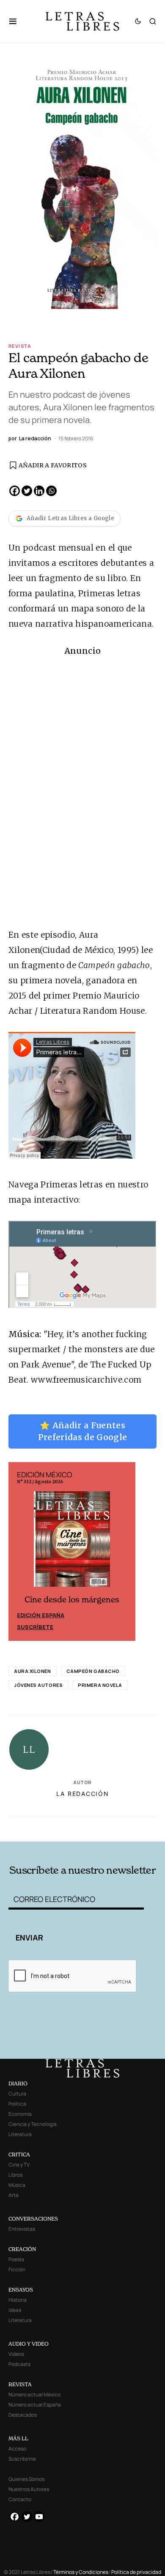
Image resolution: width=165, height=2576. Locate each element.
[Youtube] (39, 2517)
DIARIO (18, 2083)
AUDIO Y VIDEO (29, 2344)
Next (124, 1552)
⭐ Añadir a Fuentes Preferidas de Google (83, 1431)
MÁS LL (18, 2438)
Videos (16, 2354)
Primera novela (100, 1686)
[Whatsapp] (51, 491)
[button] (17, 21)
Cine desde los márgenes (72, 1601)
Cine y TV (19, 2165)
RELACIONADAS (38, 1829)
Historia (18, 2300)
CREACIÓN (22, 2249)
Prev (19, 1552)
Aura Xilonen (33, 1672)
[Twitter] (27, 491)
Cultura (17, 2094)
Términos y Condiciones (81, 2572)
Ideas (15, 2310)
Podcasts (19, 2364)
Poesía (16, 2259)
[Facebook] (15, 491)
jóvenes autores (38, 1686)
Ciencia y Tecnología (33, 2124)
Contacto (20, 2499)
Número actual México (34, 2395)
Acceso (17, 2449)
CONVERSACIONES (33, 2219)
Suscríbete (35, 1628)
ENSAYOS (21, 2290)
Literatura (20, 2134)
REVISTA (20, 2384)
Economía (20, 2114)
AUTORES (111, 1829)
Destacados (23, 2415)
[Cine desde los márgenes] (72, 1543)
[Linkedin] (39, 491)
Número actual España (35, 2405)
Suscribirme (22, 2459)
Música (17, 2185)
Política (17, 2104)
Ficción (17, 2269)
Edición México (41, 1616)
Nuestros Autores (29, 2489)
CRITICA (19, 2154)
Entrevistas (22, 2229)
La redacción (83, 1795)
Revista (20, 346)
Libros (15, 2175)
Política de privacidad (136, 2572)
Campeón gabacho (93, 1672)
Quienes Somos (26, 2479)
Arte (14, 2195)
